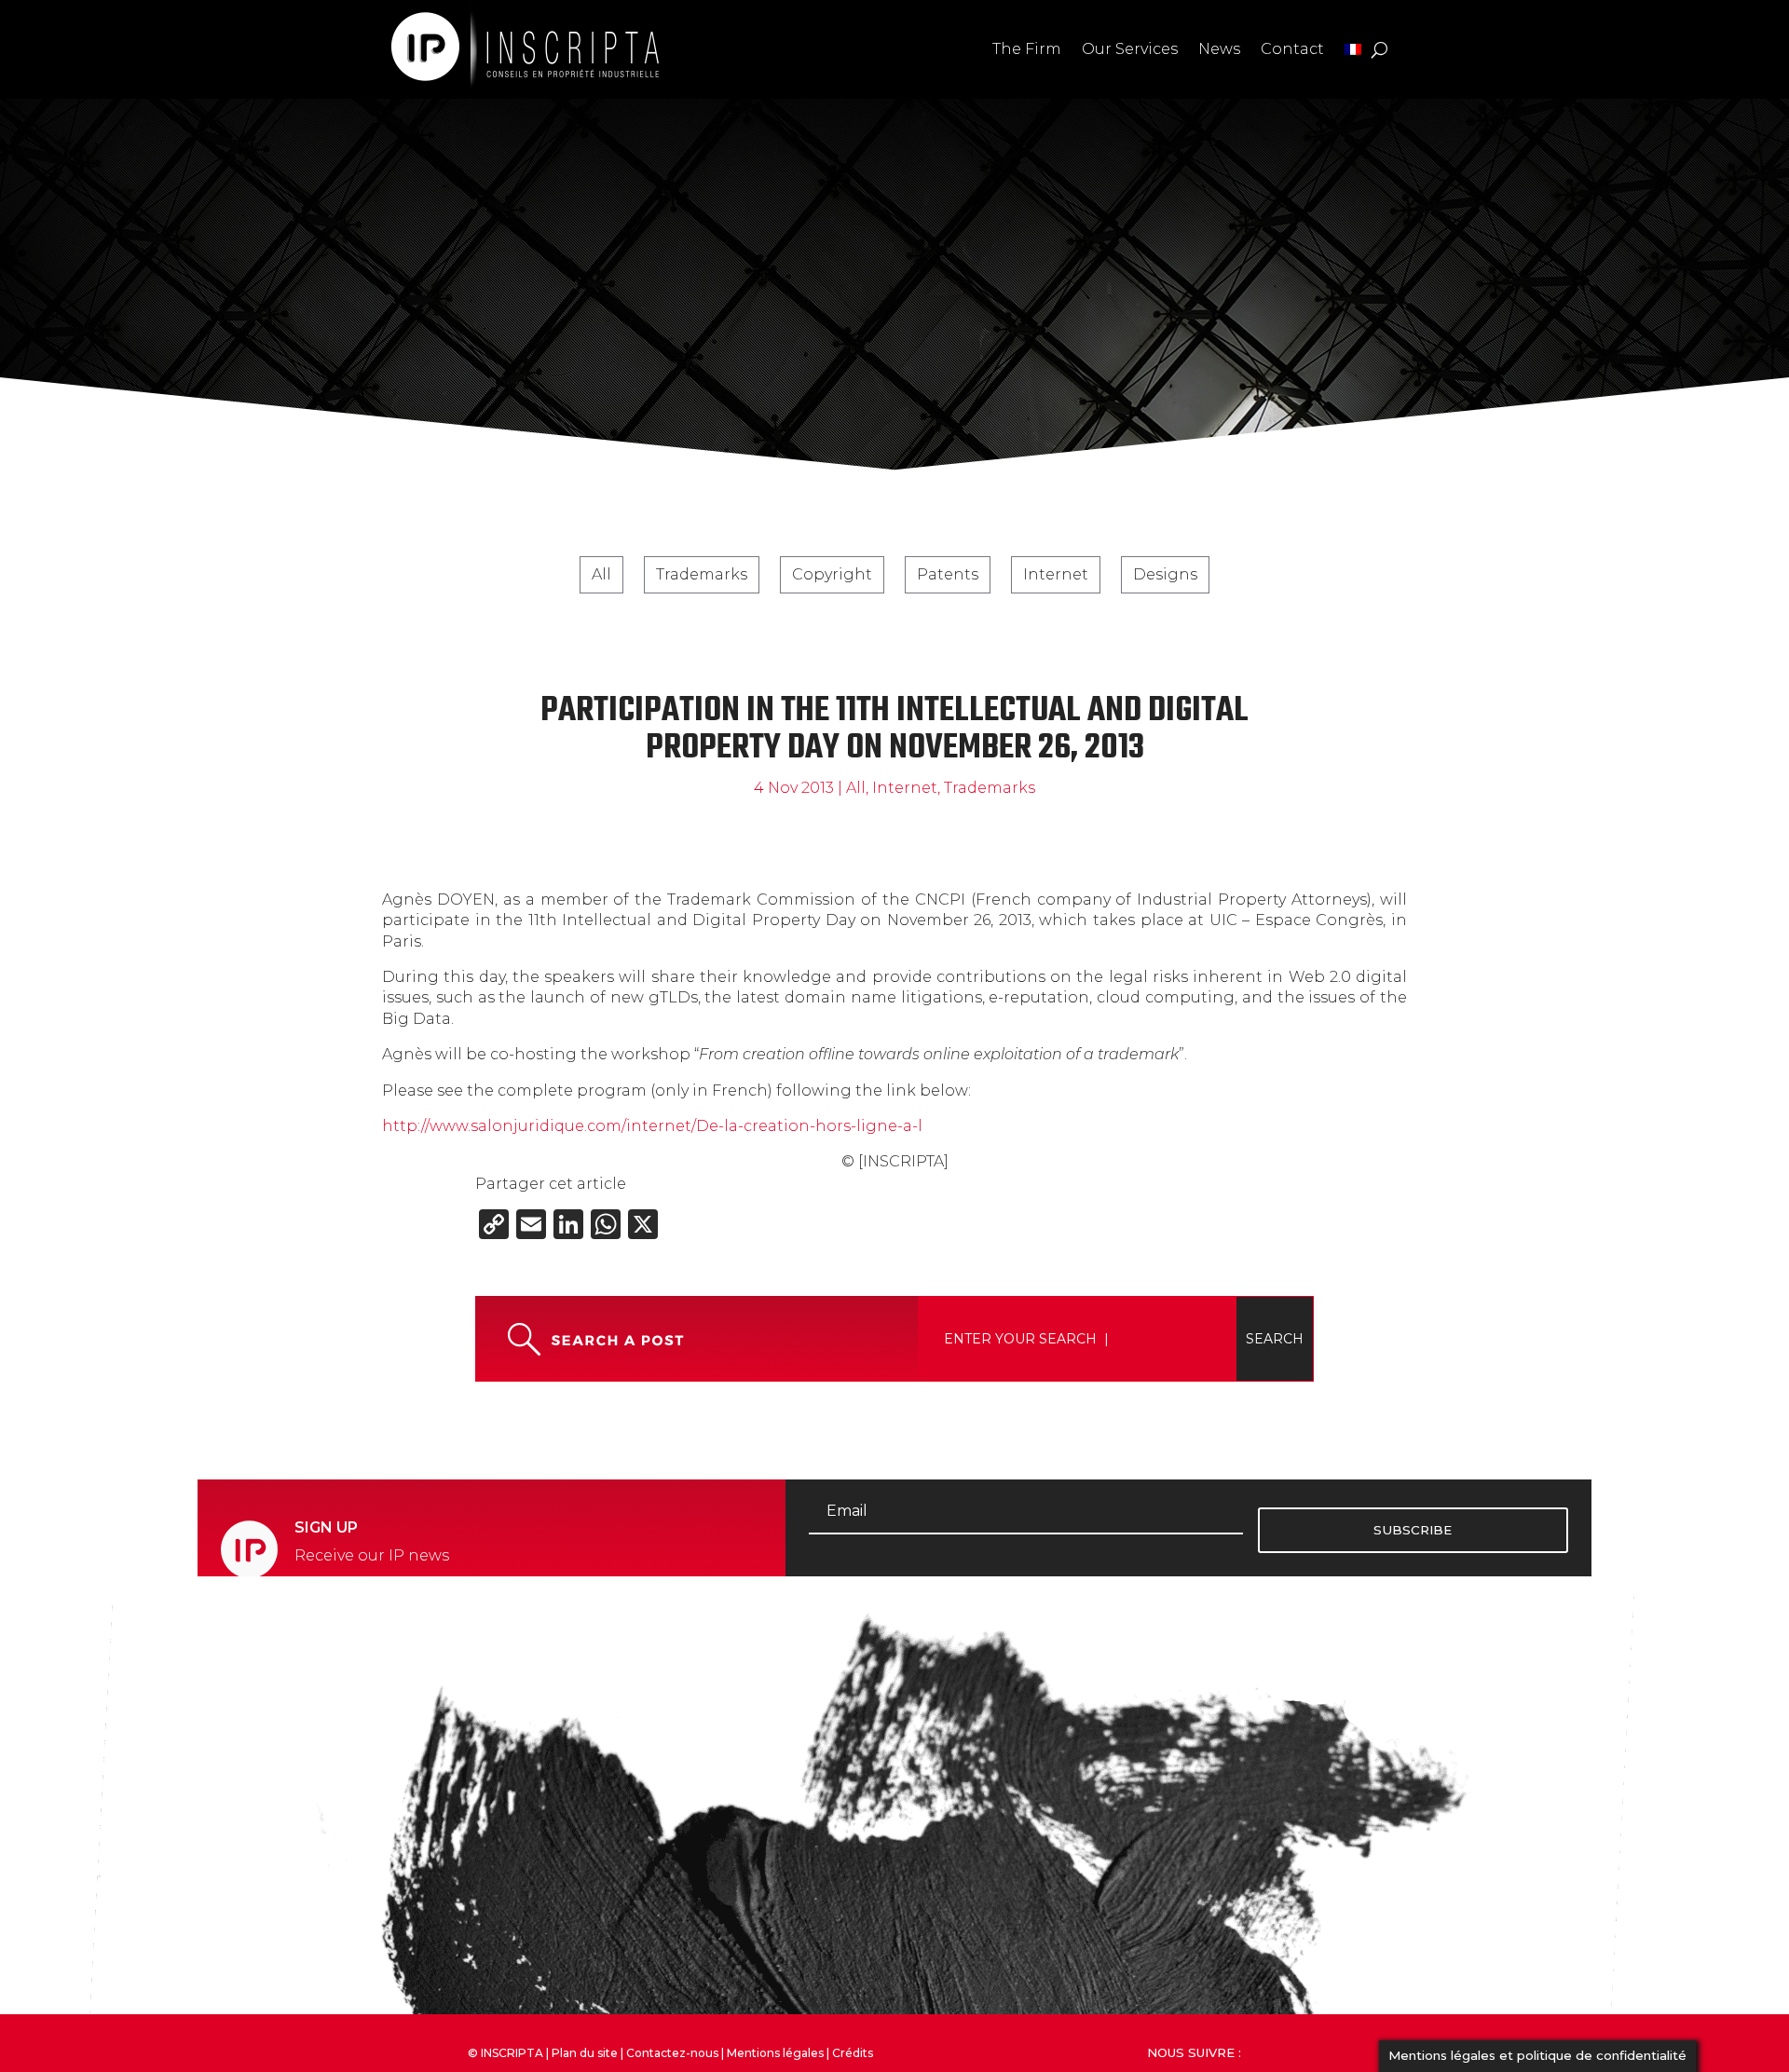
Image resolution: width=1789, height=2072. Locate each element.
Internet (1056, 574)
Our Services (1130, 49)
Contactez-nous (672, 2053)
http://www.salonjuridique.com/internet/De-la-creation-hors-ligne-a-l (652, 1126)
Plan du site (585, 2053)
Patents (948, 574)
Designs (1165, 574)
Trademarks (702, 574)
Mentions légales (775, 2053)
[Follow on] (1300, 2050)
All (601, 574)
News (1219, 49)
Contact (1292, 49)
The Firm (1027, 49)
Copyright (832, 574)
